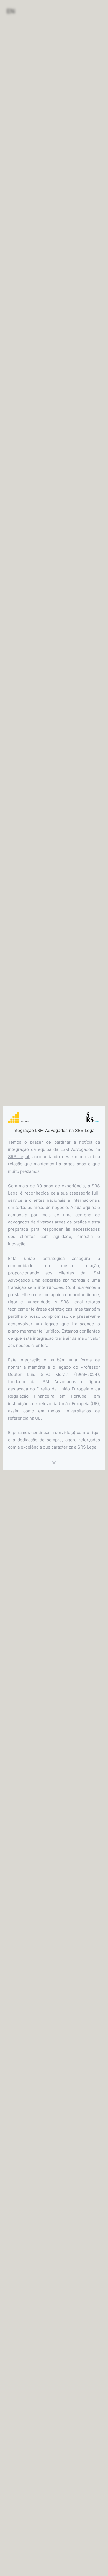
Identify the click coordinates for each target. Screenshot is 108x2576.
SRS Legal (19, 1157)
